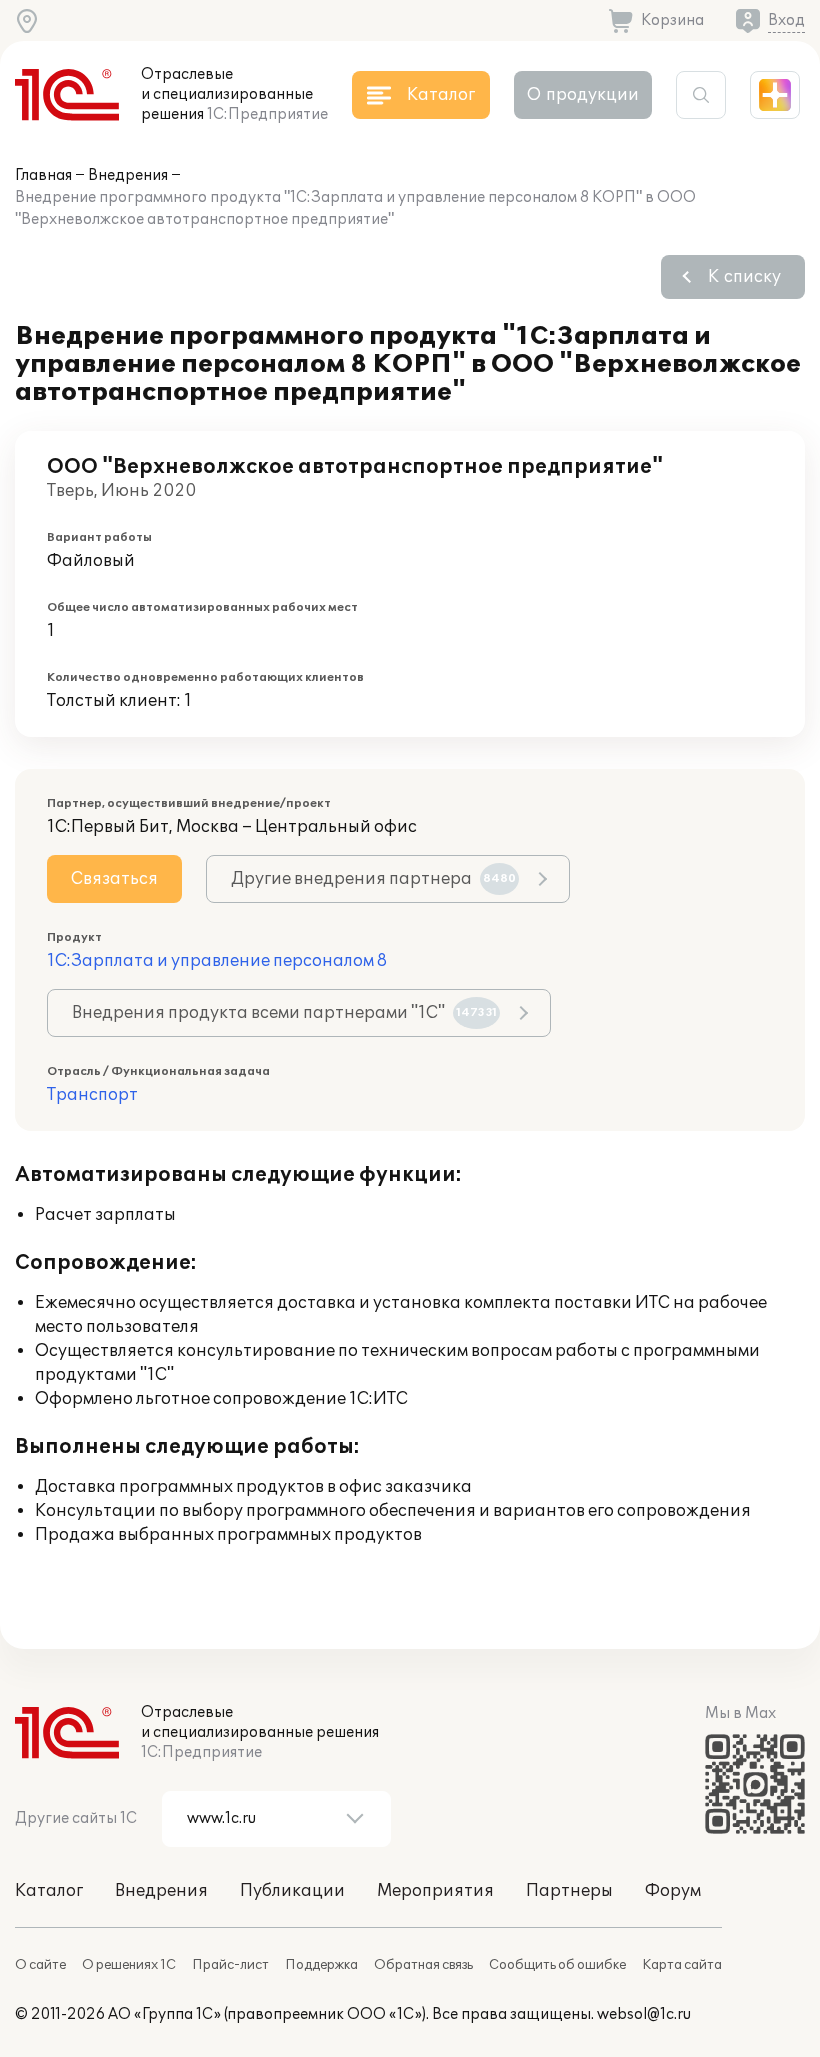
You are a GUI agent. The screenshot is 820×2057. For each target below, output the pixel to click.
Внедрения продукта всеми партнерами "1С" (284, 1013)
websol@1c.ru (644, 2014)
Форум (673, 1891)
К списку (744, 277)
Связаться (114, 879)
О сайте (40, 1965)
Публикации (292, 1891)
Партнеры (569, 1891)
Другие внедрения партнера (373, 879)
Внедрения (128, 175)
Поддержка (321, 1965)
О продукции (583, 95)
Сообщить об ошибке (557, 1965)
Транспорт (92, 1095)
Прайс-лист (230, 1965)
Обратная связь (423, 1965)
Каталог (49, 1891)
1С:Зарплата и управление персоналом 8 (217, 961)
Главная (43, 175)
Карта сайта (682, 1965)
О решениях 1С (129, 1965)
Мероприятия (435, 1891)
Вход (786, 20)
